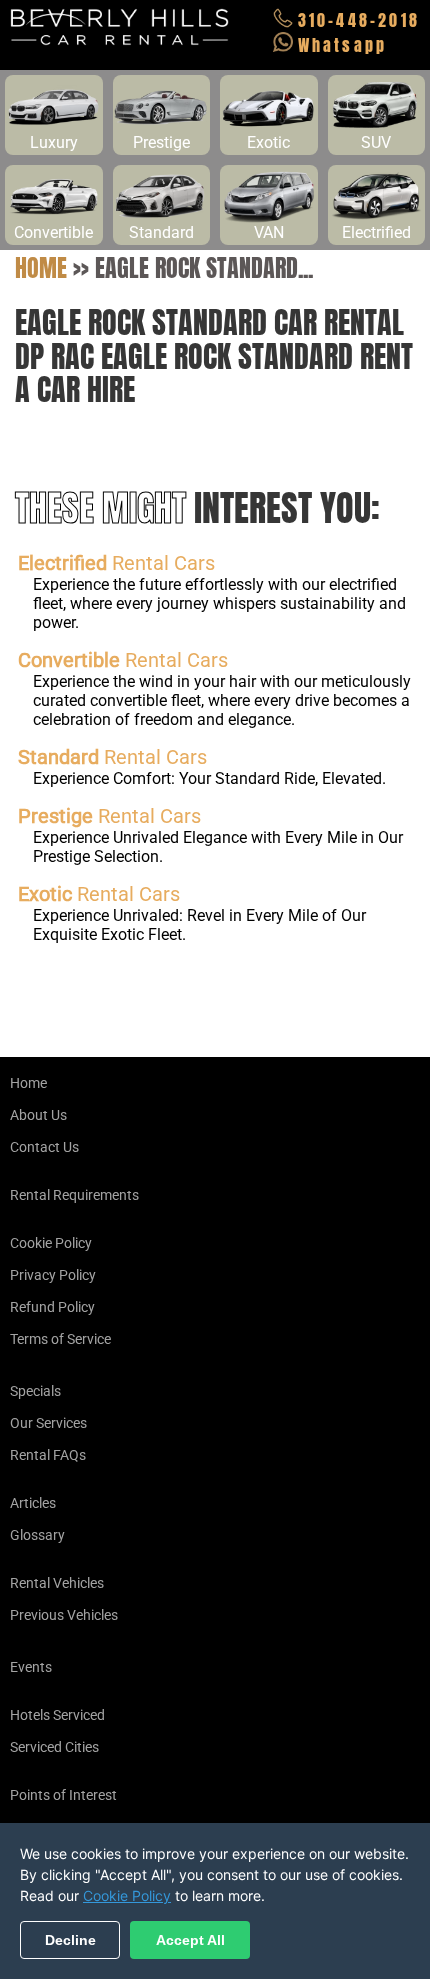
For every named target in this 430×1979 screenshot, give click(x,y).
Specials (35, 1391)
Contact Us (44, 1147)
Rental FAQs (48, 1455)
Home (41, 268)
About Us (38, 1115)
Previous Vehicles (64, 1615)
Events (31, 1667)
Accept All (190, 1940)
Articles (33, 1503)
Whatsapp (343, 45)
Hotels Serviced (57, 1715)
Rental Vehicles (57, 1583)
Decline (70, 1940)
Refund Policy (52, 1307)
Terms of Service (60, 1339)
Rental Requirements (74, 1195)
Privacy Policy (53, 1275)
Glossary (37, 1535)
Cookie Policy (51, 1243)
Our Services (48, 1423)
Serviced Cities (54, 1747)
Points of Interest (63, 1795)
